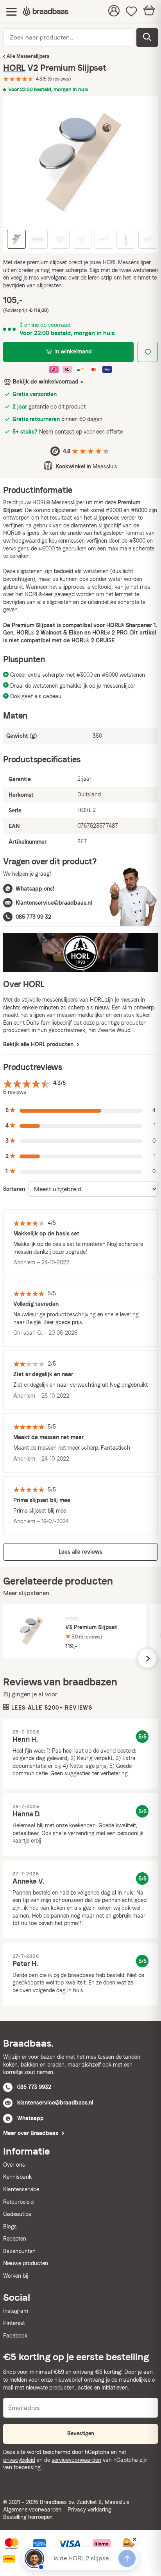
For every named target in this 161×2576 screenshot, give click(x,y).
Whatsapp (30, 2118)
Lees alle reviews (80, 1552)
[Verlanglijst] (131, 12)
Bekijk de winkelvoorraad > (48, 382)
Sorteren (14, 1189)
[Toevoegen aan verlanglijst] (148, 352)
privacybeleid (19, 2460)
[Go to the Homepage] (46, 12)
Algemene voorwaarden (32, 2510)
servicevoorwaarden (76, 2460)
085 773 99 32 (33, 917)
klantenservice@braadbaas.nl (55, 2103)
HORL (14, 68)
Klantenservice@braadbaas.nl (54, 903)
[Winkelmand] (149, 12)
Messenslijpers (33, 56)
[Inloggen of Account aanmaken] (114, 12)
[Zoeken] (147, 38)
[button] (80, 1111)
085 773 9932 (34, 2087)
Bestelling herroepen (28, 2517)
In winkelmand (73, 351)
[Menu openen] (12, 12)
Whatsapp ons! (35, 889)
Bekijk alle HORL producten (39, 1044)
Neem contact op (61, 432)
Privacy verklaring (89, 2510)
